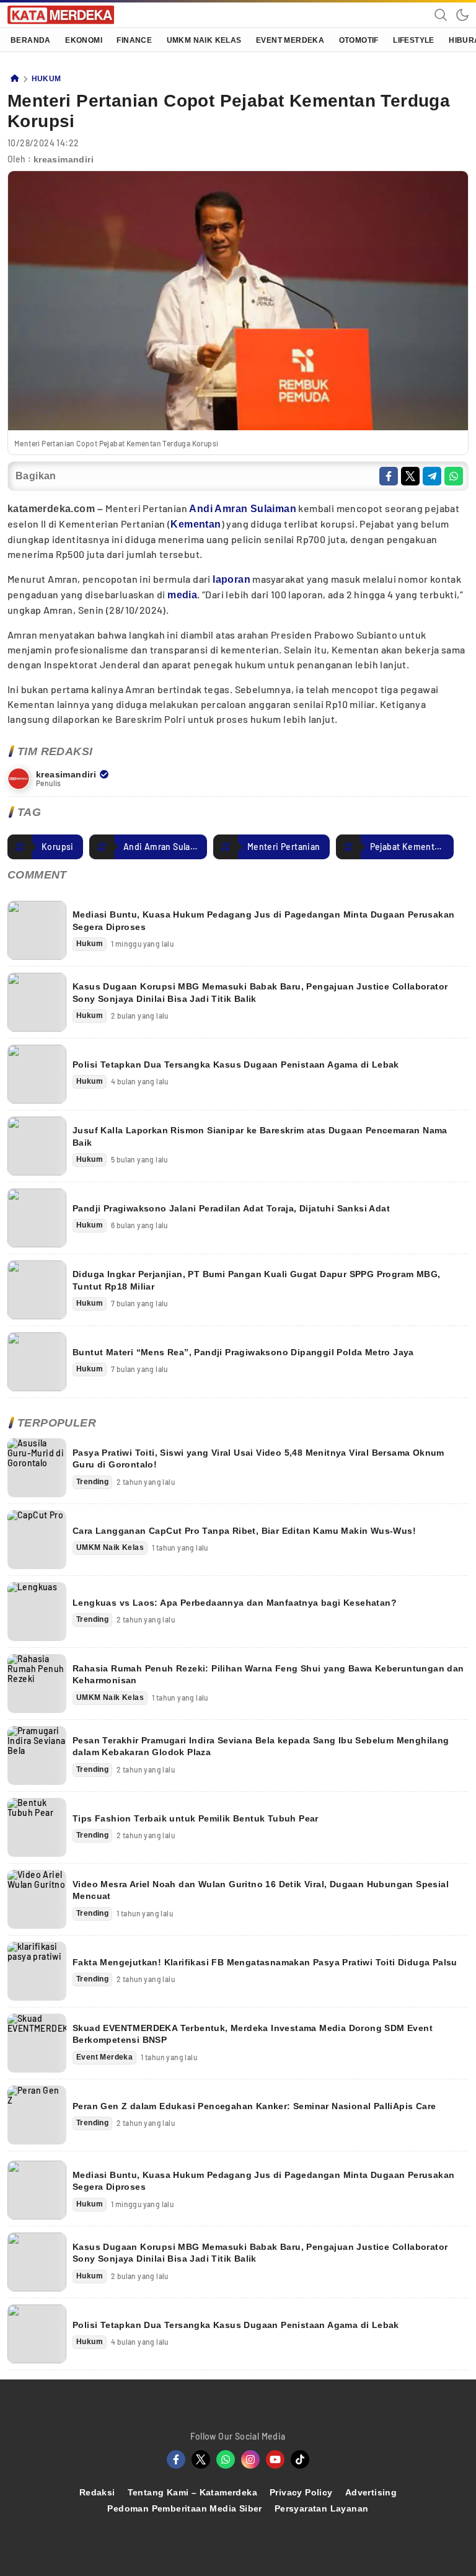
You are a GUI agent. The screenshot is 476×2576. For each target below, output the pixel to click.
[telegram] (432, 476)
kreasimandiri (64, 159)
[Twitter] (201, 2459)
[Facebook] (176, 2459)
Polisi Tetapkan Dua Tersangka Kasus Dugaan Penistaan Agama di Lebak (236, 1064)
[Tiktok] (300, 2459)
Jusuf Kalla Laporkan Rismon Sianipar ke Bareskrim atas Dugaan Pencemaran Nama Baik (260, 1136)
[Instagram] (250, 2459)
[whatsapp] (454, 476)
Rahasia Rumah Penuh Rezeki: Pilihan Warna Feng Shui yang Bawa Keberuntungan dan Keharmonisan (268, 1675)
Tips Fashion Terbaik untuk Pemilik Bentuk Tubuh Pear (196, 1818)
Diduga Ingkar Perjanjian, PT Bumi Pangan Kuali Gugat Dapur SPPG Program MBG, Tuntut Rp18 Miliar (256, 1280)
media (182, 595)
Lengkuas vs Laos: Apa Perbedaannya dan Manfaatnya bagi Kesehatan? (235, 1603)
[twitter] (410, 476)
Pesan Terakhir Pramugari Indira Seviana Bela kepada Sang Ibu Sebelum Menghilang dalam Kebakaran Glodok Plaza (261, 1746)
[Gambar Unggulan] (238, 427)
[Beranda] (15, 79)
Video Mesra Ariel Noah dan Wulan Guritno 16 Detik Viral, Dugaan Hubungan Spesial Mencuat (261, 1890)
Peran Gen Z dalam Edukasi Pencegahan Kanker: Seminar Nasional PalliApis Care (254, 2106)
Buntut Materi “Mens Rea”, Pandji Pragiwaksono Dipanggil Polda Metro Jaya (243, 1352)
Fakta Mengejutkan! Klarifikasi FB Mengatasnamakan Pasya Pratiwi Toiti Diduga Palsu (265, 1962)
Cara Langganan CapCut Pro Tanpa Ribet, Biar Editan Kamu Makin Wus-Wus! (244, 1531)
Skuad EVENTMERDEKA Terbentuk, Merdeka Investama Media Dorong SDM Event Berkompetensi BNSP (253, 2034)
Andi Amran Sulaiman (243, 509)
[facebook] (389, 476)
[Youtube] (275, 2459)
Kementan (196, 524)
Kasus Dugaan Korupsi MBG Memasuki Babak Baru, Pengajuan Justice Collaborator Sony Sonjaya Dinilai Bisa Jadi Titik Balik (260, 993)
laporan (231, 579)
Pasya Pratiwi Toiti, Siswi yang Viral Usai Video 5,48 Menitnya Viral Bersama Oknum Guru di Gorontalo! (258, 1459)
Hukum (46, 79)
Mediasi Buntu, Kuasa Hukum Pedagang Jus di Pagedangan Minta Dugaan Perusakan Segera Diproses (263, 921)
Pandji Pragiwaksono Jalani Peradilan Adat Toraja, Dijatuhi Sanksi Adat (231, 1208)
